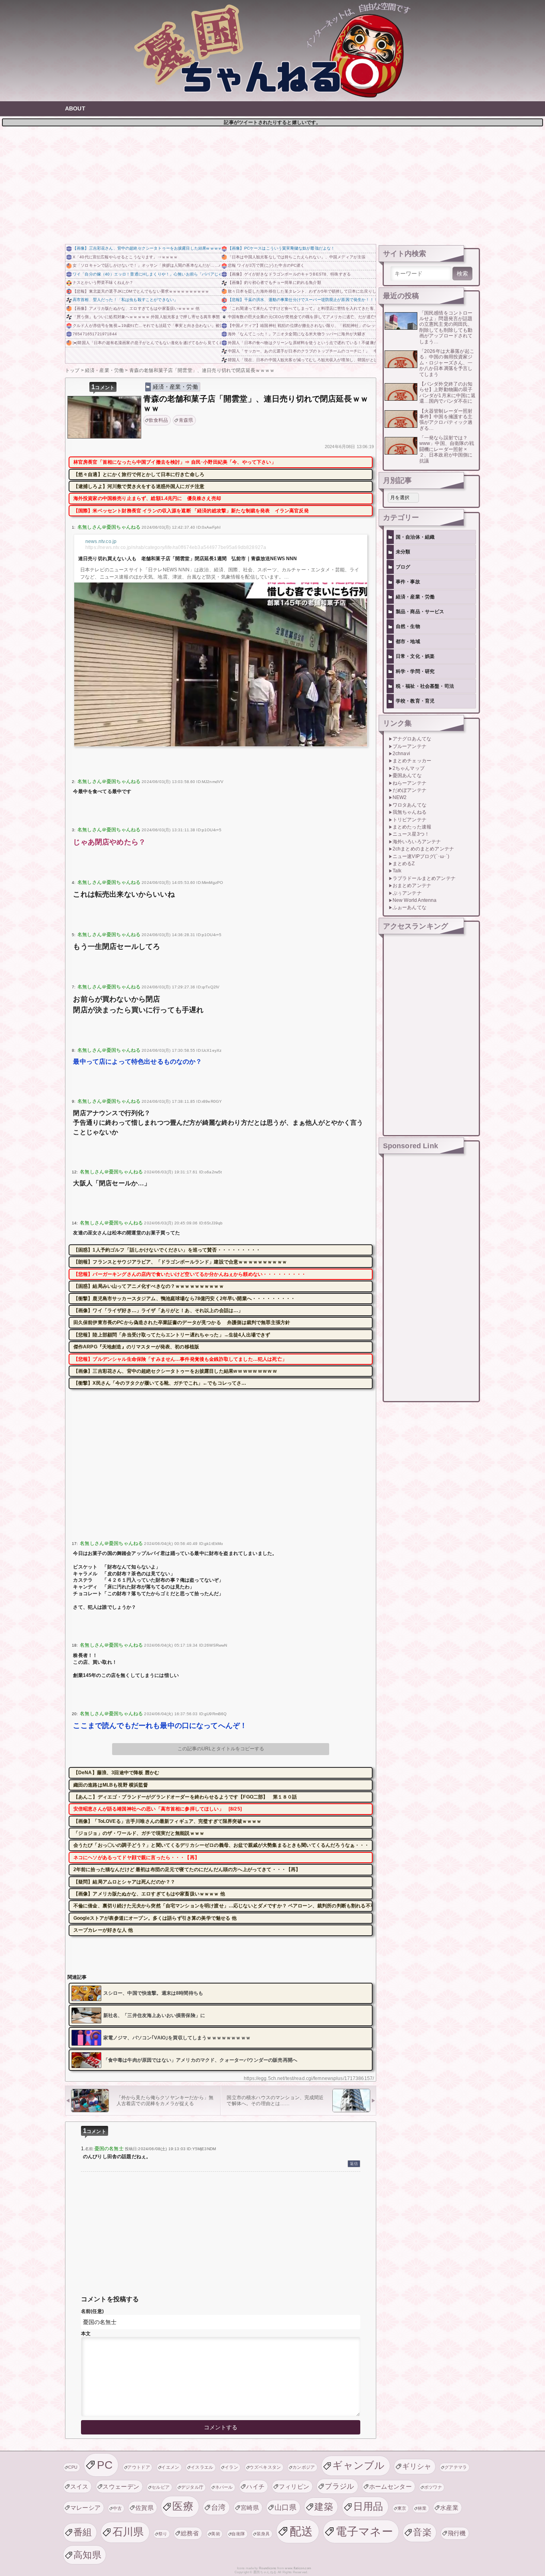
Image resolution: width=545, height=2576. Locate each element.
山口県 (285, 2507)
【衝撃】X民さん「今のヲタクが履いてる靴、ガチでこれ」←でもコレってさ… (160, 1383)
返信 (354, 2164)
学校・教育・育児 (415, 701)
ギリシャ (417, 2466)
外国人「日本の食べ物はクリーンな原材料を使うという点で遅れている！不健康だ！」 (302, 343)
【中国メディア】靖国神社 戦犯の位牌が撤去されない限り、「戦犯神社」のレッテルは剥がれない (302, 326)
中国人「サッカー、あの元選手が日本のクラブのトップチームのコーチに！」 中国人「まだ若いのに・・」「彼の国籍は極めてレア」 (302, 351)
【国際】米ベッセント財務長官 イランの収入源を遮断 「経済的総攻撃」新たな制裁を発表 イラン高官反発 (191, 511)
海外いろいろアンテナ (417, 842)
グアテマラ (456, 2467)
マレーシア (86, 2508)
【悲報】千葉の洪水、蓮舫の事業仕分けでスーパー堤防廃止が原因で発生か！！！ (302, 300)
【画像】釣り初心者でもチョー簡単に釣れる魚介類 (274, 282)
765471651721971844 (95, 334)
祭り (163, 2534)
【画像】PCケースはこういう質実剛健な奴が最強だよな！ (281, 248)
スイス (79, 2486)
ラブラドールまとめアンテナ (424, 878)
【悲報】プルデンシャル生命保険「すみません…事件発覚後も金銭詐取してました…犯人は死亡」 (180, 1359)
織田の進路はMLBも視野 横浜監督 (111, 1785)
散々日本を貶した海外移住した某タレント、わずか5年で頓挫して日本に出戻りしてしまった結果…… (302, 291)
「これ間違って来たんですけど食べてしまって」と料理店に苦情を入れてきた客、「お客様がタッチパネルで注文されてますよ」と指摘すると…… (302, 308)
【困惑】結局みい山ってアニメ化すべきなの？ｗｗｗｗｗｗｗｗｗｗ (149, 1286)
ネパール (224, 2487)
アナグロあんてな (412, 739)
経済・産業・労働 (175, 387)
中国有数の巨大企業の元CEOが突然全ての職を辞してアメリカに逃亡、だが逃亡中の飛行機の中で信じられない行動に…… (302, 317)
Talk (397, 871)
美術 (216, 2534)
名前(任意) (92, 2311)
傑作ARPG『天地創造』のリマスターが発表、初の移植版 (136, 1347)
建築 (324, 2507)
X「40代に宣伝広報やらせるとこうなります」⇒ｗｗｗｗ (125, 257)
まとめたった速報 (412, 827)
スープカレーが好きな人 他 (103, 1930)
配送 (301, 2531)
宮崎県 (250, 2508)
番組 (83, 2532)
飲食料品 (159, 420)
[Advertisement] (272, 184)
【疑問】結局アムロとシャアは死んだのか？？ (124, 1882)
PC (105, 2465)
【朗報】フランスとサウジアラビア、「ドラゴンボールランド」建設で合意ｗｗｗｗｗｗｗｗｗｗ (180, 1262)
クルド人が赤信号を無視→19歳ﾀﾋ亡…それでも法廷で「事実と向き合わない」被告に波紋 (147, 326)
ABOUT (75, 108)
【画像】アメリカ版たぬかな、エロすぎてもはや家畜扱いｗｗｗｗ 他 (136, 308)
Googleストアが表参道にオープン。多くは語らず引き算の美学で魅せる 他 (155, 1918)
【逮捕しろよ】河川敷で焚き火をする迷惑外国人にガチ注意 (139, 486)
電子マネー (364, 2531)
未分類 (403, 552)
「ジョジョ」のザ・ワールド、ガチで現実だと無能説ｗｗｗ (139, 1833)
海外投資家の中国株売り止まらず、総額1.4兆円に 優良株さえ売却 (147, 498)
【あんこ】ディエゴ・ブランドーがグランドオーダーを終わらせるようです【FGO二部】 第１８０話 (185, 1797)
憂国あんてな (407, 775)
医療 (183, 2506)
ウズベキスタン (265, 2467)
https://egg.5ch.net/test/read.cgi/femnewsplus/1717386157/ (309, 2078)
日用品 (368, 2506)
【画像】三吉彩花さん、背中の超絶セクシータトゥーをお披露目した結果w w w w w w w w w (147, 248)
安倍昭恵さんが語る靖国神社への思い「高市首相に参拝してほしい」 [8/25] (158, 1809)
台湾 (218, 2507)
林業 (422, 2508)
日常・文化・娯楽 (415, 656)
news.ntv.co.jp (101, 541)
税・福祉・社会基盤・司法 (425, 686)
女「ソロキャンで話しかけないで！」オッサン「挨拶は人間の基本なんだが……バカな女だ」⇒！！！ (147, 265)
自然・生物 (408, 626)
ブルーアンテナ (410, 746)
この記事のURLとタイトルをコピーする (221, 1749)
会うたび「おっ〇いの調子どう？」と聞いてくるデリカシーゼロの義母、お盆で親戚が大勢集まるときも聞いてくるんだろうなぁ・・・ (221, 1845)
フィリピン (294, 2486)
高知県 (87, 2555)
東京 (402, 2508)
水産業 (449, 2508)
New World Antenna (415, 900)
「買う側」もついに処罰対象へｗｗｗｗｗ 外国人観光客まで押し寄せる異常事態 (146, 317)
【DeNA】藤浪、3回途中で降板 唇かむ (116, 1773)
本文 (86, 2334)
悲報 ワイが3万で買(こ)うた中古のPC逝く (266, 265)
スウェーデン (121, 2486)
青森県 (186, 420)
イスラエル (202, 2467)
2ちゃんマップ (409, 768)
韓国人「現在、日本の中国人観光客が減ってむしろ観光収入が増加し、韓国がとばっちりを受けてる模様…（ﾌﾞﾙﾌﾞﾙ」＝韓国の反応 (302, 360)
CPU (73, 2467)
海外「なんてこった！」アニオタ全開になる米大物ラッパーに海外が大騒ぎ (297, 334)
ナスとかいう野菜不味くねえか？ (103, 282)
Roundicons (268, 2568)
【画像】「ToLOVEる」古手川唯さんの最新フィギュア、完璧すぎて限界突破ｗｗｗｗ (168, 1821)
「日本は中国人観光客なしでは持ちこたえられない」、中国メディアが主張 (297, 257)
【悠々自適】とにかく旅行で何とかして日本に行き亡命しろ (139, 474)
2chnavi (401, 754)
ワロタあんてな (410, 805)
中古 (117, 2508)
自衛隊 (238, 2534)
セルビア (161, 2487)
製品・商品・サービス (420, 612)
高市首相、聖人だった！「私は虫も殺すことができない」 (125, 300)
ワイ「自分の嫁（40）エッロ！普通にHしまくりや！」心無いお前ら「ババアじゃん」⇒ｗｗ (147, 274)
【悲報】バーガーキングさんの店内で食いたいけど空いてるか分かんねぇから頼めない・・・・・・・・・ (190, 1274)
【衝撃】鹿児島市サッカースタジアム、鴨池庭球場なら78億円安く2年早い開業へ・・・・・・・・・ (185, 1299)
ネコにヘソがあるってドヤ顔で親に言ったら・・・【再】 (136, 1858)
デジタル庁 (193, 2487)
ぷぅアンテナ (407, 893)
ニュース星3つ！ (411, 834)
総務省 (190, 2533)
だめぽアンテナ (410, 790)
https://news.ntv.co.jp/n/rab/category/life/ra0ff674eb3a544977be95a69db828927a (176, 547)
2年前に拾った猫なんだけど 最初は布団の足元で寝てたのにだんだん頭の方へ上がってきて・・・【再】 (187, 1870)
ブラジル (339, 2486)
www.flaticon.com (298, 2568)
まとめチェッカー (412, 761)
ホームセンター (390, 2486)
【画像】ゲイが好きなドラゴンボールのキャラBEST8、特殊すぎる (289, 274)
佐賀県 (144, 2508)
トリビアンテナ (410, 820)
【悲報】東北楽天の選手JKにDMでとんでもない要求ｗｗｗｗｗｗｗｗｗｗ (141, 291)
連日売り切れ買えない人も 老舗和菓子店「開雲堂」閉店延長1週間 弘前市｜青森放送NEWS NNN (188, 559)
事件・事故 (408, 582)
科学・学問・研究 (415, 671)
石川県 (128, 2532)
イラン (231, 2467)
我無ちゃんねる (410, 812)
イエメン (170, 2467)
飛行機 (457, 2533)
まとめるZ (404, 864)
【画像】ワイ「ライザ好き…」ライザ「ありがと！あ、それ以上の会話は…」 (158, 1311)
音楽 (422, 2532)
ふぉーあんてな (410, 907)
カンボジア (304, 2467)
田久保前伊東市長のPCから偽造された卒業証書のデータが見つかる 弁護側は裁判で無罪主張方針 (182, 1322)
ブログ (403, 567)
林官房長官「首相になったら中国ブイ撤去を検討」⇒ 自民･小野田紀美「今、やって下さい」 (175, 462)
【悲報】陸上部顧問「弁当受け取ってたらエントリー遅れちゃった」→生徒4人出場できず (172, 1335)
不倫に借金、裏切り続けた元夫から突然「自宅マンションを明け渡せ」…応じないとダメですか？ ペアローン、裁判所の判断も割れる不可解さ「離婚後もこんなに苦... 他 (223, 1906)
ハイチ (255, 2486)
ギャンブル (359, 2465)
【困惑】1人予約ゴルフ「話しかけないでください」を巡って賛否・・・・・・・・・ (167, 1250)
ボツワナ (433, 2487)
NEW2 (400, 797)
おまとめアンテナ (412, 886)
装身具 (263, 2534)
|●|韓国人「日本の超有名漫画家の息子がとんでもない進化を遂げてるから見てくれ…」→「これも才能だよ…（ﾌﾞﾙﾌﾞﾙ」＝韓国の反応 (147, 343)
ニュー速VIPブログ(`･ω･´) (421, 856)
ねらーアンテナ (410, 783)
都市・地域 (408, 642)
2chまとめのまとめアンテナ (423, 849)
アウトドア (139, 2467)
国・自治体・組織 (415, 537)
